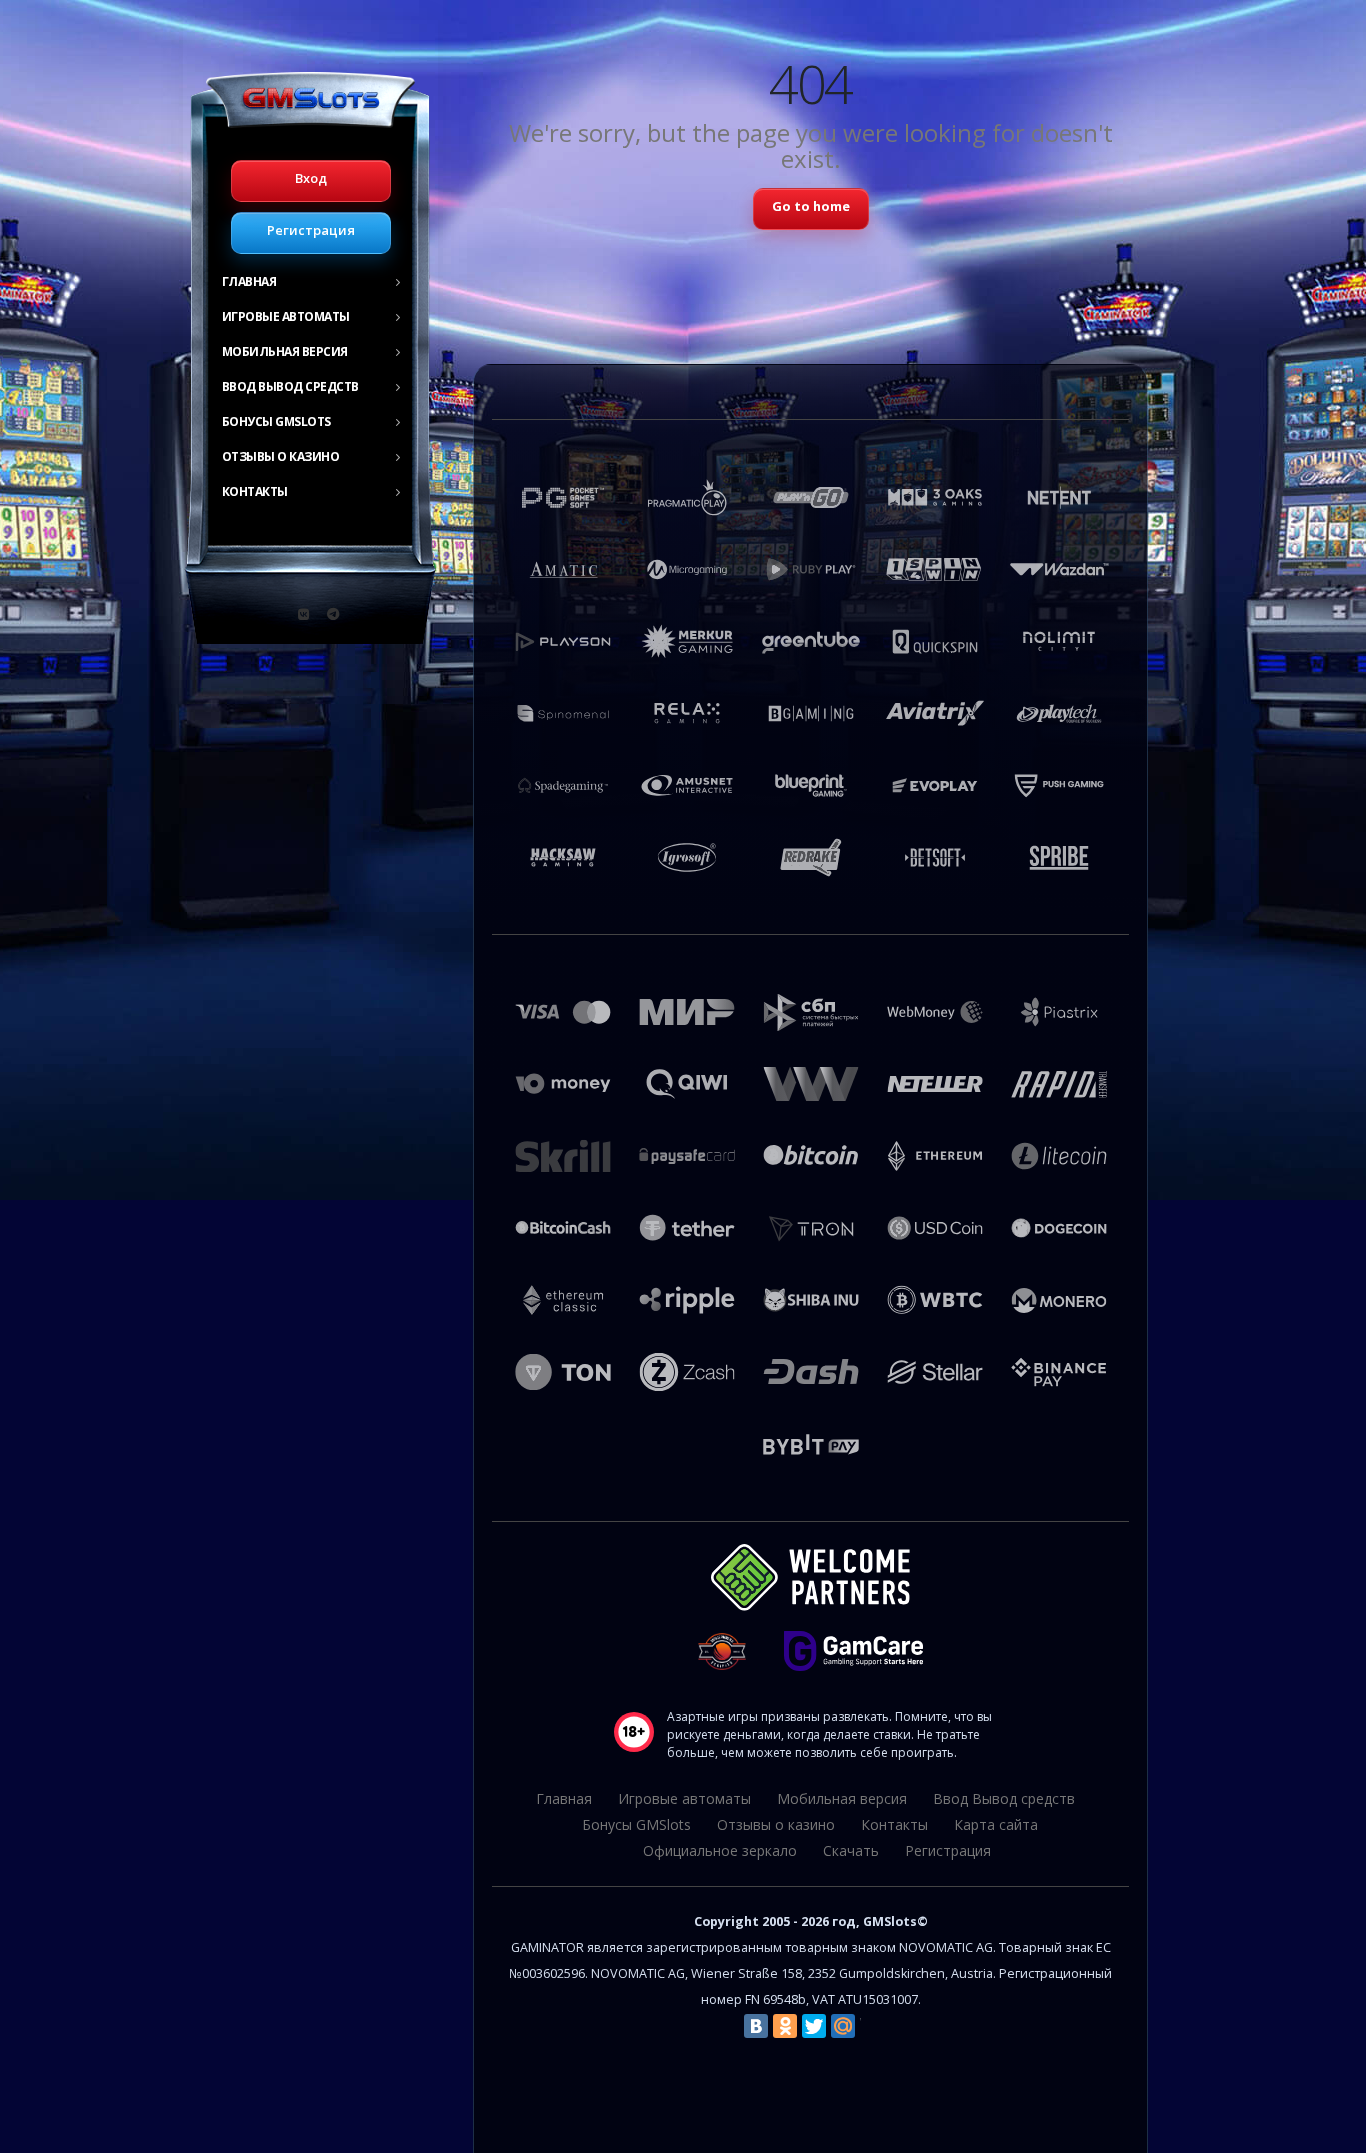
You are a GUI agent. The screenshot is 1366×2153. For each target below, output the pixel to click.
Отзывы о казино (281, 456)
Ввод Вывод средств (290, 386)
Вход (311, 178)
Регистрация (311, 230)
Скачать (851, 1850)
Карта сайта (996, 1824)
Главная (249, 281)
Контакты (255, 491)
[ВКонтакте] (756, 2026)
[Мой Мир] (843, 2026)
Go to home (811, 206)
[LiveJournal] (872, 2026)
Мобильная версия (285, 351)
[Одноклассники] (785, 2026)
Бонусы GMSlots (276, 421)
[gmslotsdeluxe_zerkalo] (333, 614)
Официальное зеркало (720, 1850)
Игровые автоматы (286, 316)
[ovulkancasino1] (304, 614)
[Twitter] (814, 2026)
